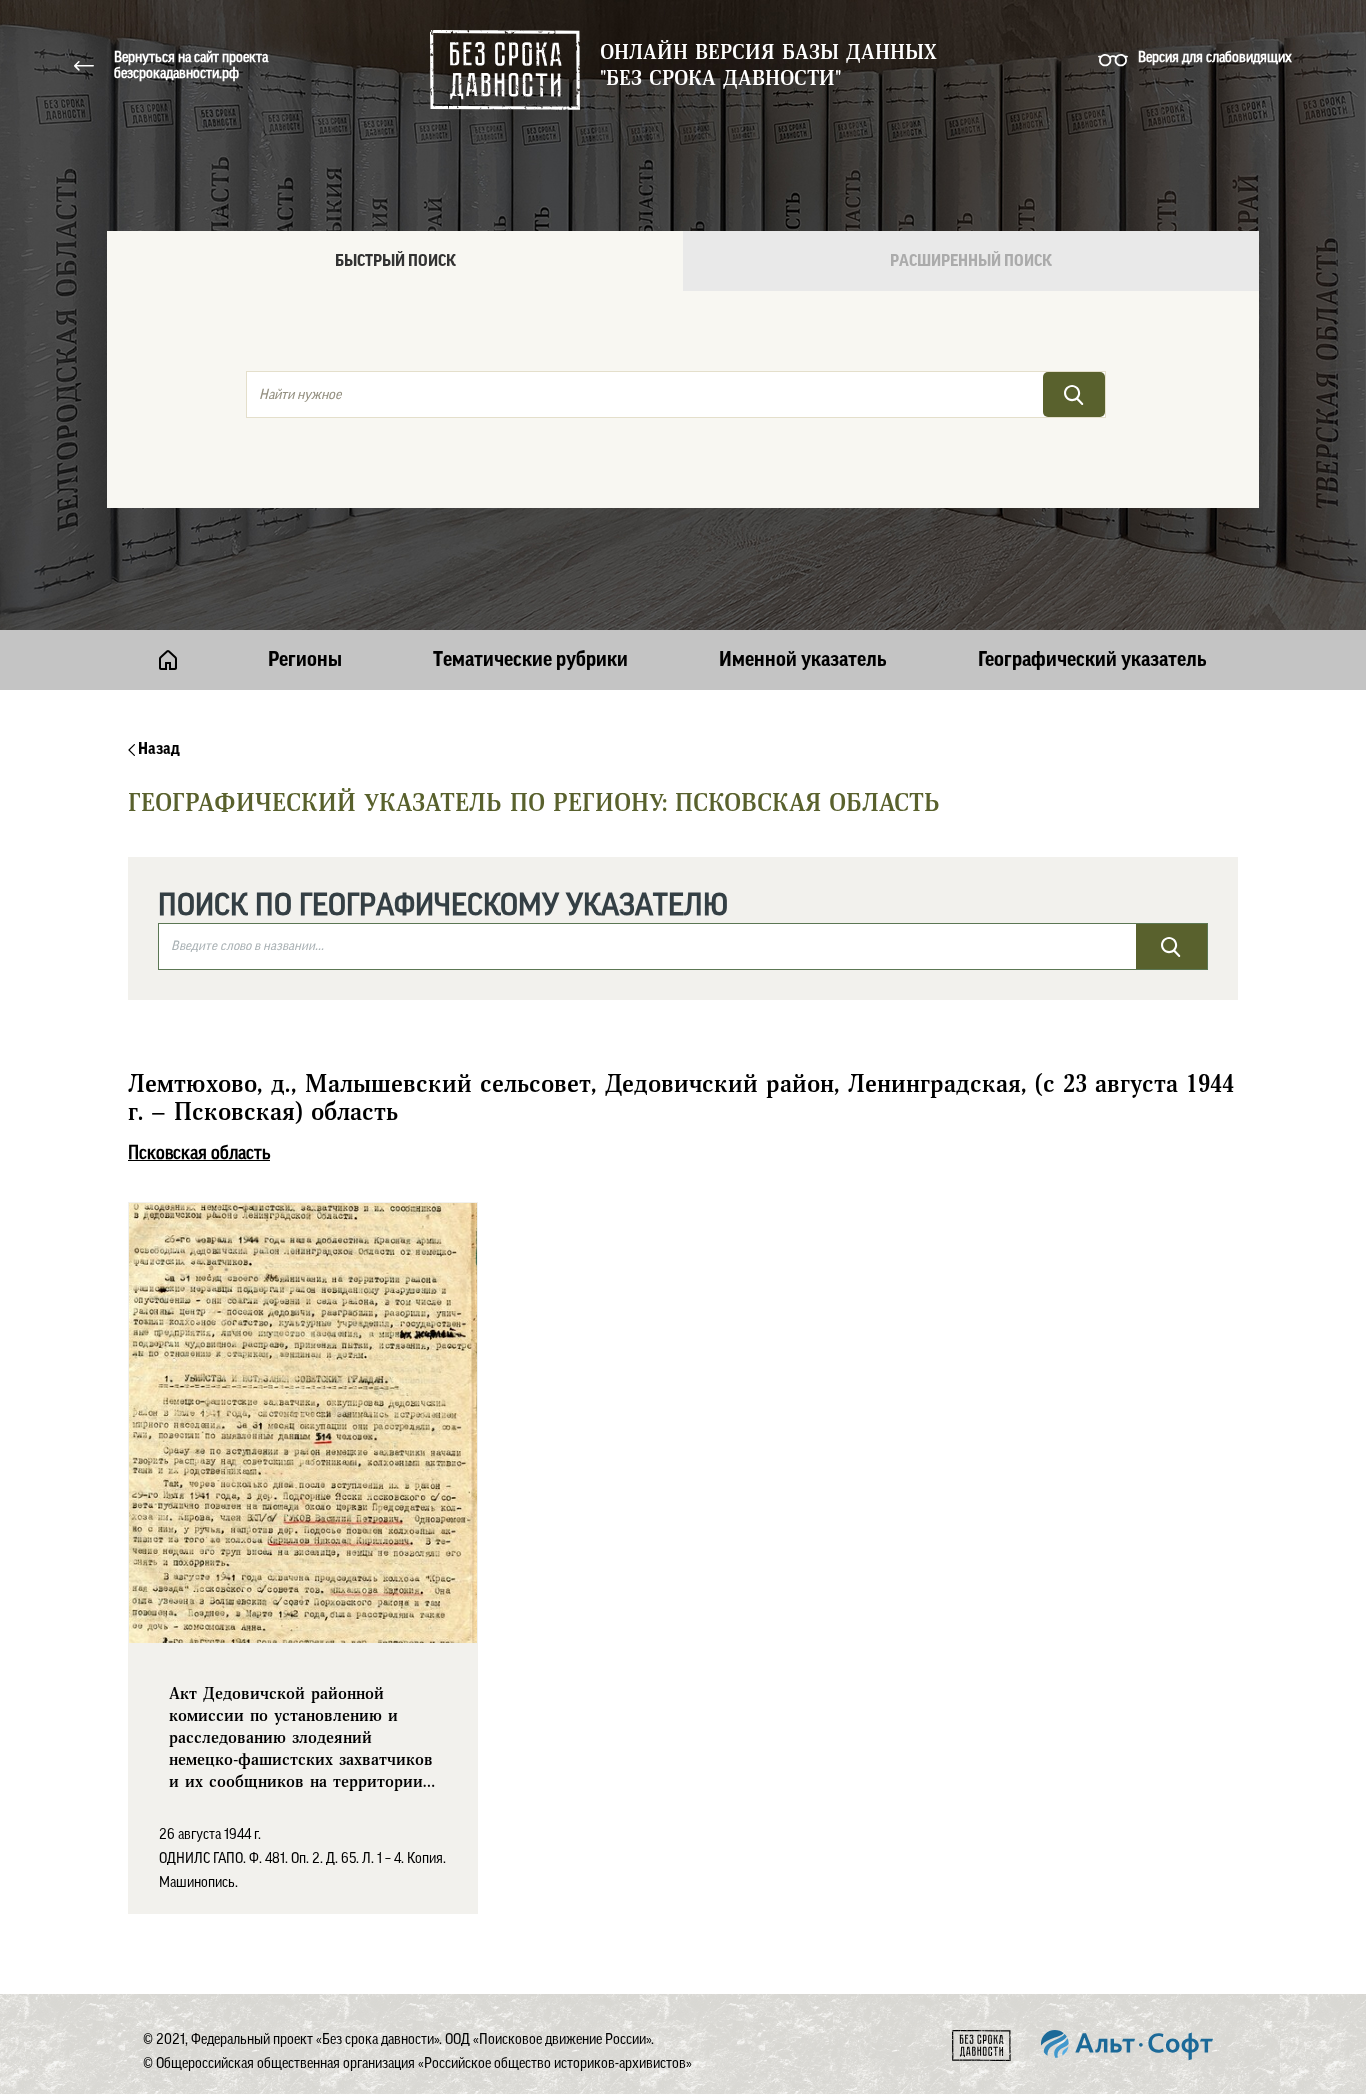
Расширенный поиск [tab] (971, 261)
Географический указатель (1092, 660)
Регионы (305, 660)
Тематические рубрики (530, 660)
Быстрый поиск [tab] (395, 261)
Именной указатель (803, 660)
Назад (157, 749)
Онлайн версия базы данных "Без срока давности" (768, 66)
